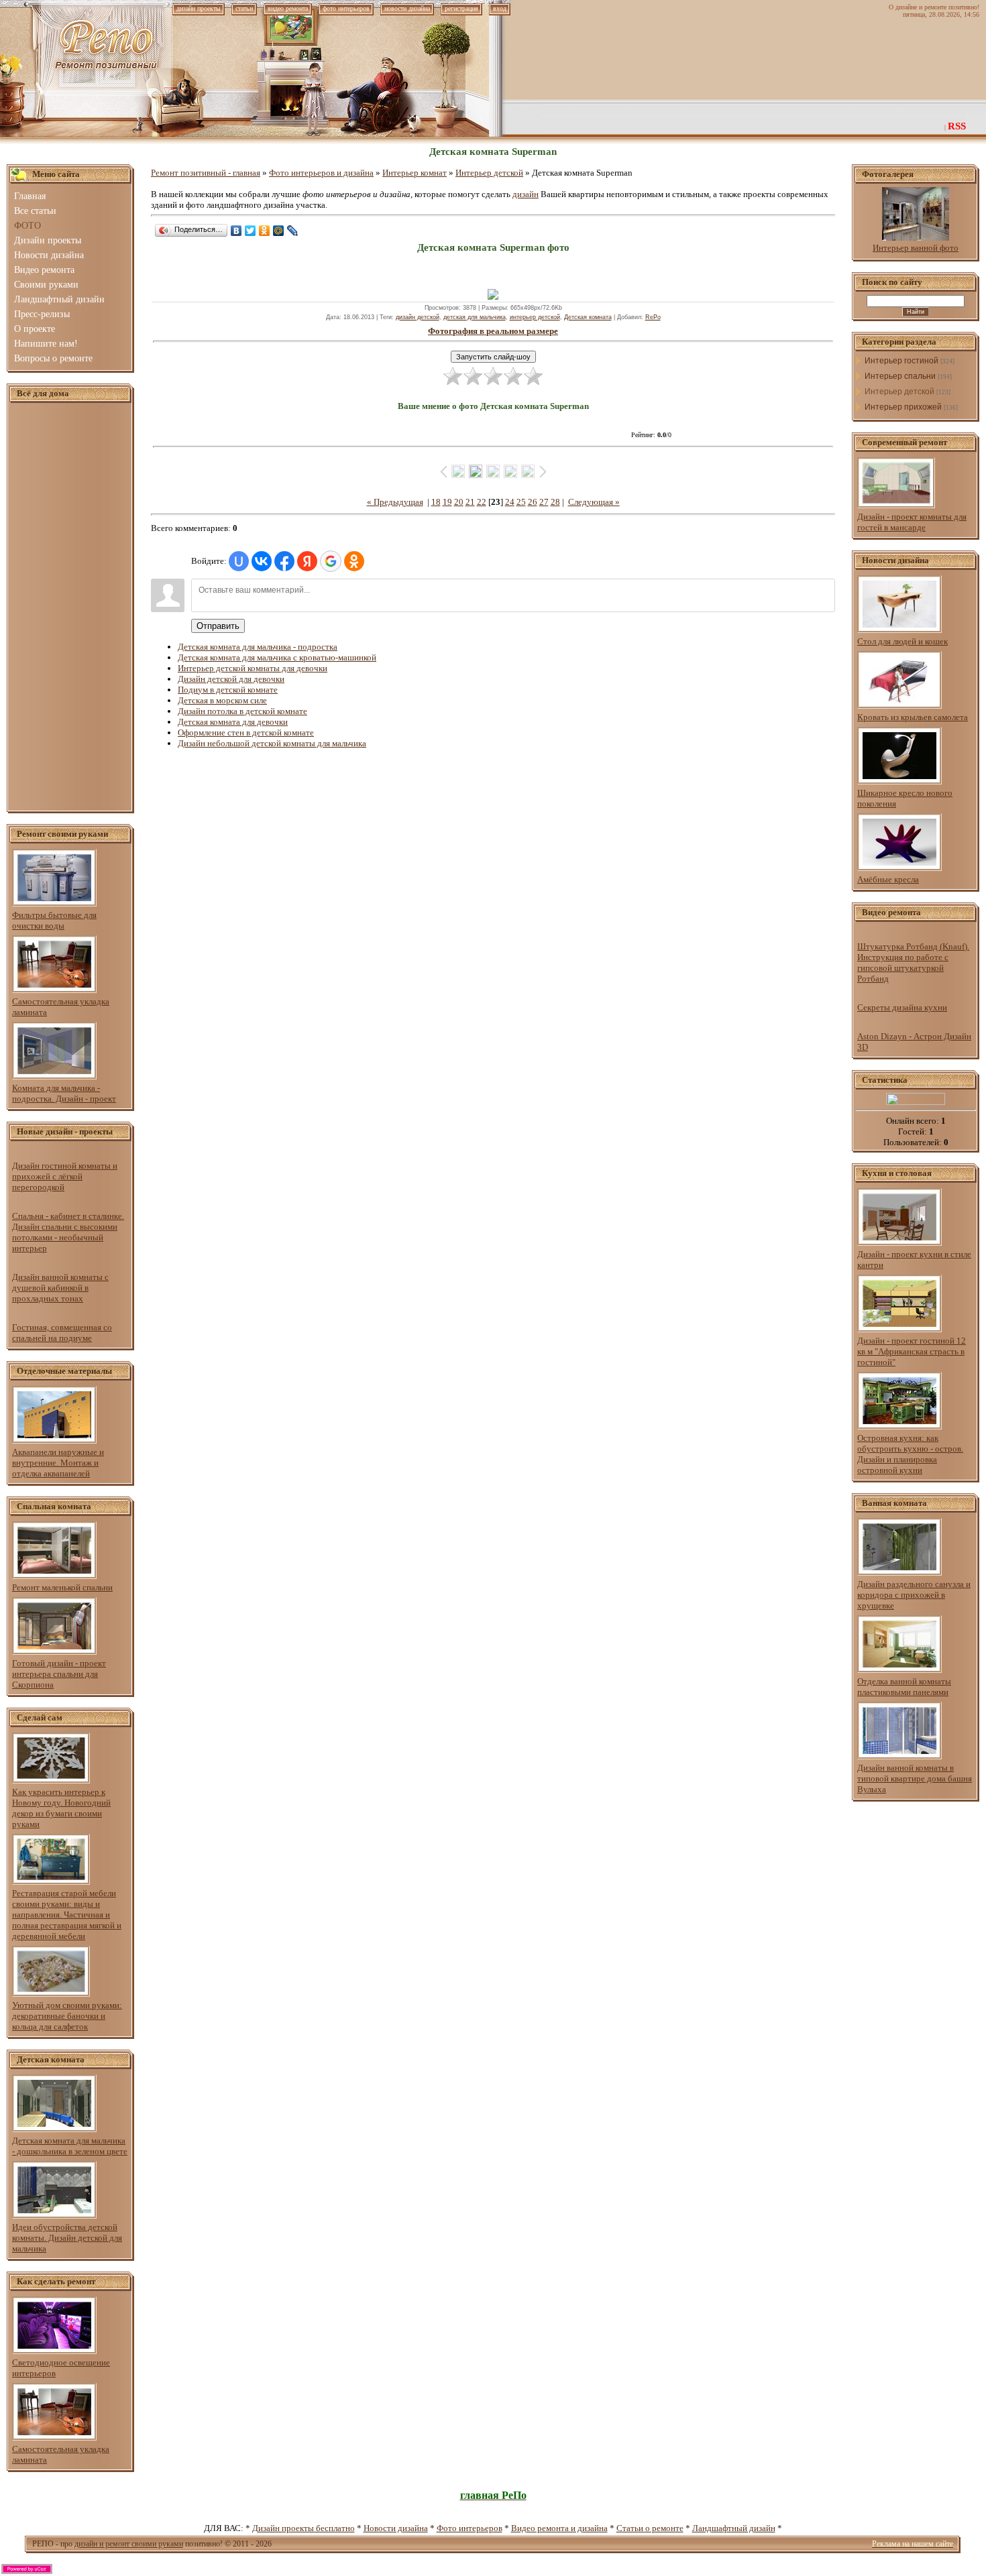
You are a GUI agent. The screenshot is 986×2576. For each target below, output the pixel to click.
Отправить (218, 626)
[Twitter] (251, 231)
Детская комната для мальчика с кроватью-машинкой (277, 657)
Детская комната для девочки (233, 722)
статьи (244, 8)
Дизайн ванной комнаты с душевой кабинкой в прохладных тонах (60, 1288)
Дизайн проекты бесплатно (304, 2528)
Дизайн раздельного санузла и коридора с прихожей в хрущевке (914, 1595)
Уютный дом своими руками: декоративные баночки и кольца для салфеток (67, 2016)
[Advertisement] (70, 607)
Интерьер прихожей (903, 407)
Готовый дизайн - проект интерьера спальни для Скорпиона (59, 1674)
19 (447, 502)
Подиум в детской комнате (228, 690)
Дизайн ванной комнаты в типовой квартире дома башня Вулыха (915, 1778)
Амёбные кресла (888, 879)
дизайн (526, 194)
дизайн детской (418, 317)
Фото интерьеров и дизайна (321, 173)
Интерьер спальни (900, 376)
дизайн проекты (199, 8)
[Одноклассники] (265, 231)
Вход (500, 8)
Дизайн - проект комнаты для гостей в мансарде (912, 522)
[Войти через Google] (331, 561)
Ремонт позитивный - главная (206, 173)
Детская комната (588, 317)
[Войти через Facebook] (284, 561)
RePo (653, 317)
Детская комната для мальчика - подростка (258, 647)
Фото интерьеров (470, 2528)
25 (521, 502)
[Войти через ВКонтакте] (262, 561)
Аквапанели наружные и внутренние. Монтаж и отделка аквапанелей (58, 1463)
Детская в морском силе (222, 700)
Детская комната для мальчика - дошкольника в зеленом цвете (70, 2146)
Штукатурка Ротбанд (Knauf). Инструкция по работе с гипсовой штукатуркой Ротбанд (913, 962)
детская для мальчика (475, 317)
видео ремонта (288, 8)
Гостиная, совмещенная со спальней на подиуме (62, 1333)
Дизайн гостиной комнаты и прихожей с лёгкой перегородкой (65, 1176)
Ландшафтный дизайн (734, 2528)
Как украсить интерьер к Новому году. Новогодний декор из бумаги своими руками (61, 1808)
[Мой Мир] (279, 231)
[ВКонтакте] (236, 231)
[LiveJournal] (293, 231)
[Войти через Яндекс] (307, 561)
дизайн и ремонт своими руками (129, 2544)
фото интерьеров (346, 8)
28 (555, 502)
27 (544, 502)
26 (533, 502)
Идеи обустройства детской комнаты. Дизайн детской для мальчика (67, 2238)
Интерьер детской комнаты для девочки (253, 668)
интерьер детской (535, 317)
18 (436, 502)
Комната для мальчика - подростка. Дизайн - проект (64, 1093)
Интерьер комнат (415, 173)
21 (470, 502)
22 (482, 502)
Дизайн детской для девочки (231, 679)
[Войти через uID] (239, 561)
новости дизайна (407, 8)
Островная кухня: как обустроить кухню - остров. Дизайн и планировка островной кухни (910, 1454)
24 (510, 502)
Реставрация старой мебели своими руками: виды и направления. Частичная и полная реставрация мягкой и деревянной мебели (67, 1915)
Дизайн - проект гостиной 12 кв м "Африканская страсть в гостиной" (912, 1351)
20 (459, 502)
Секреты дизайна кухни (902, 1007)
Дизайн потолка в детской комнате (242, 711)
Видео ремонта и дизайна (559, 2528)
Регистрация (461, 8)
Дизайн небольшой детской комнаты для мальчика (272, 743)
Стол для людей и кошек (902, 641)
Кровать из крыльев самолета (913, 717)
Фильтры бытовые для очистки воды (54, 920)
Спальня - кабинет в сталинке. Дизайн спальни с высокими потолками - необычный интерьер (68, 1232)
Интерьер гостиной (901, 361)
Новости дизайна (396, 2528)
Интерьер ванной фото (916, 248)
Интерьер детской (489, 173)
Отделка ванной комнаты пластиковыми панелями (904, 1687)
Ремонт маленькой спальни (62, 1587)
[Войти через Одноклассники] (354, 561)
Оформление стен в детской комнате (246, 733)
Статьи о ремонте (650, 2528)
